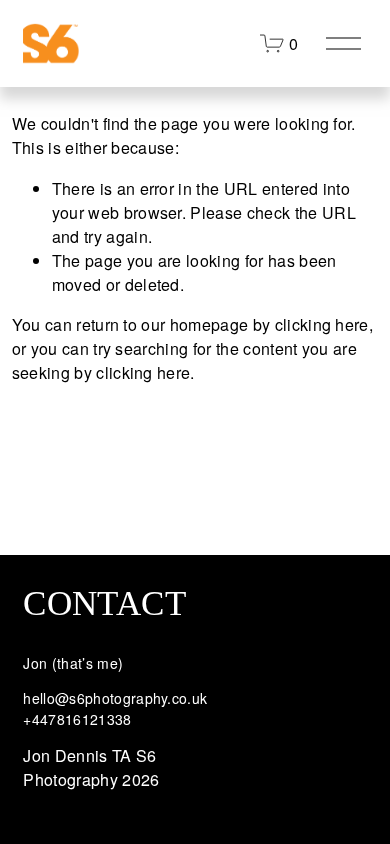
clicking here (322, 324)
